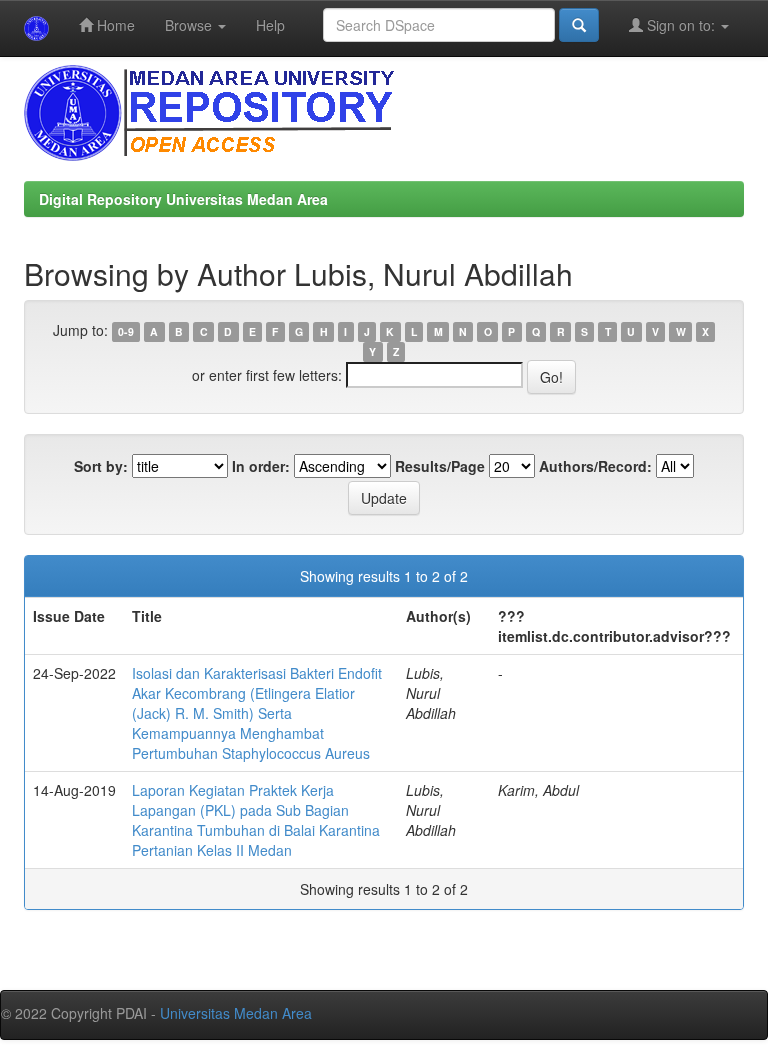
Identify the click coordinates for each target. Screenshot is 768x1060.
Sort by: (101, 466)
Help (270, 25)
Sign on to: (681, 25)
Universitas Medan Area (236, 1013)
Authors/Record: (595, 466)
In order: (261, 466)
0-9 (126, 331)
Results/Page (440, 466)
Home (114, 25)
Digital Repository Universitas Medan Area (183, 199)
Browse (190, 25)
